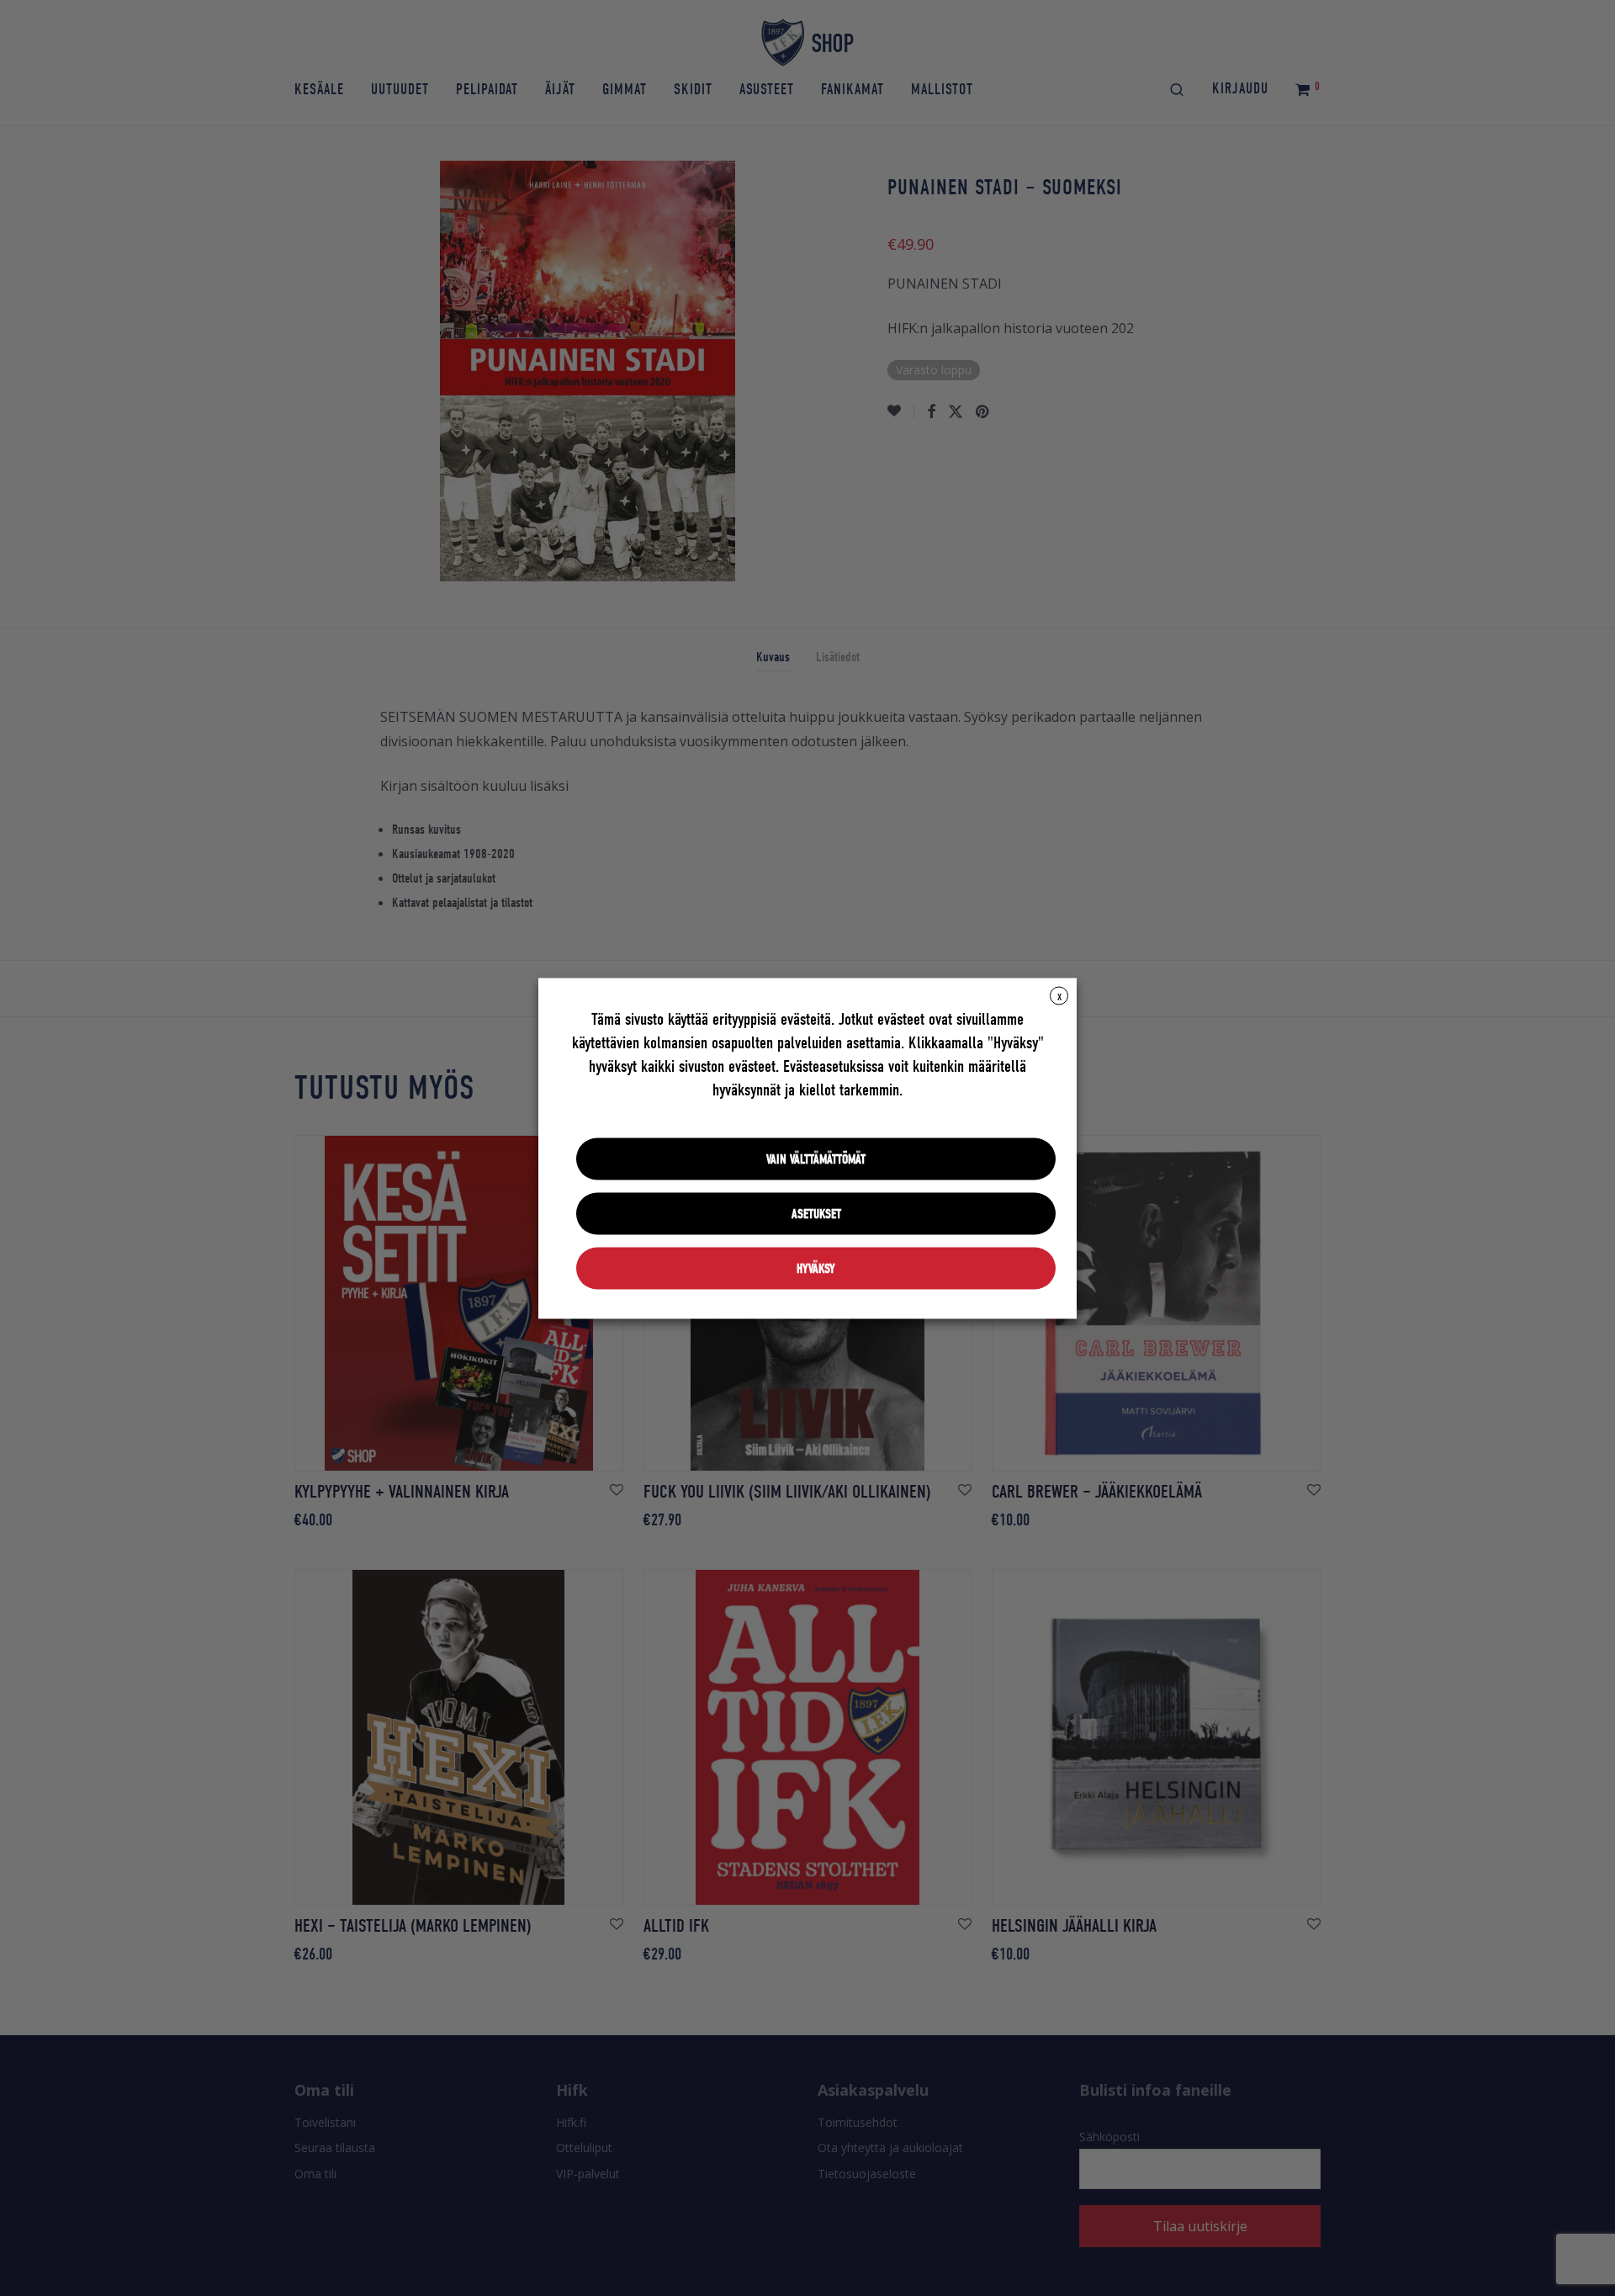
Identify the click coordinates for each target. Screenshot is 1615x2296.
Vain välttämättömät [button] (816, 1159)
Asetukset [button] (816, 1213)
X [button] (1059, 996)
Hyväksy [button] (816, 1268)
